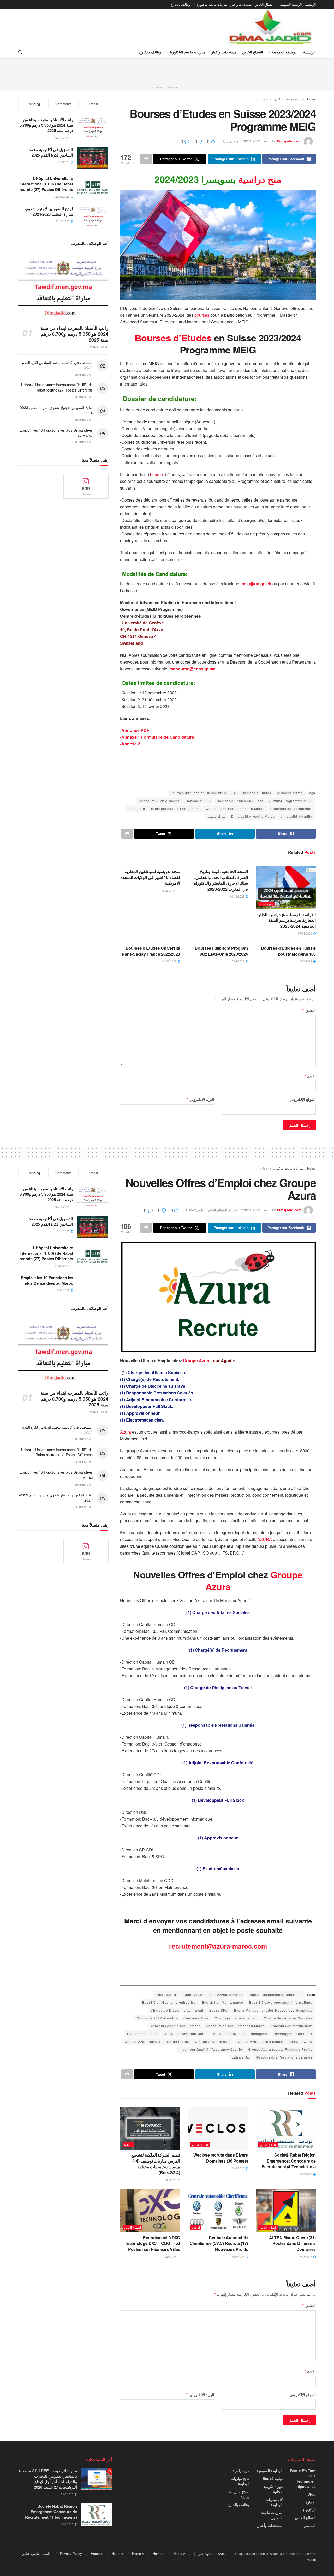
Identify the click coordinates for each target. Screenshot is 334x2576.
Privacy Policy (71, 2553)
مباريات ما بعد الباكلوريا (212, 4)
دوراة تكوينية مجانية (273, 2489)
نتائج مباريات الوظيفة (240, 2481)
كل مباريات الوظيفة (274, 2502)
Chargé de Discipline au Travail (177, 2010)
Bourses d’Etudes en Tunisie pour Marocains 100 (288, 951)
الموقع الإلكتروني (303, 1099)
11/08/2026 (170, 2256)
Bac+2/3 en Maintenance (223, 2002)
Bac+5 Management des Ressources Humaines (273, 2010)
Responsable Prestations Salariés (284, 2057)
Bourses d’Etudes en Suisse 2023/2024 (203, 793)
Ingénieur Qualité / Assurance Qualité (211, 2049)
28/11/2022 (252, 141)
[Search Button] (20, 52)
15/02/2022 (238, 961)
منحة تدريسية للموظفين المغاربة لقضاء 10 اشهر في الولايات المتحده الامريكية (150, 877)
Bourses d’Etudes (174, 338)
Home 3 (159, 2553)
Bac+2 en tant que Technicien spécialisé (303, 2478)
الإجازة (264, 1168)
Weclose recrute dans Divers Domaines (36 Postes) (221, 2158)
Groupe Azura (196, 1360)
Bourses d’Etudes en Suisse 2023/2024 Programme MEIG (265, 801)
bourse (157, 474)
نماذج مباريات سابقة (239, 2494)
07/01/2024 (305, 933)
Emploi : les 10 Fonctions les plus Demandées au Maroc (56, 433)
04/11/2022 (238, 896)
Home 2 (179, 2553)
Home (311, 99)
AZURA (265, 1539)
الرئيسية (310, 4)
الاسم (310, 1076)
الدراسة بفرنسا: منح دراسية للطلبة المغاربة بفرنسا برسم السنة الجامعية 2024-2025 (286, 920)
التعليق (309, 1010)
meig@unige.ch (256, 584)
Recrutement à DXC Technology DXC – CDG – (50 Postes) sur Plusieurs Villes (152, 2243)
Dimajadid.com (289, 141)
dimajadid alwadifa (297, 816)
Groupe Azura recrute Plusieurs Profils (157, 2041)
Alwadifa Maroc (290, 793)
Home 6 (97, 2553)
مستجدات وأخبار (241, 4)
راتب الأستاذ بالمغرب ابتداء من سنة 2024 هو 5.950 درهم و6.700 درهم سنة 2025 (46, 125)
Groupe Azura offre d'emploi (260, 2041)
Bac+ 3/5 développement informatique (281, 2002)
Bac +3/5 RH (167, 1994)
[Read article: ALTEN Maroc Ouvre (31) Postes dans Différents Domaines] (286, 2211)
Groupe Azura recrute (213, 2041)
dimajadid (137, 808)
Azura (126, 1432)
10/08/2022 (305, 961)
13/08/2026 (305, 2174)
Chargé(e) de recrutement (236, 2018)
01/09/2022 (170, 890)
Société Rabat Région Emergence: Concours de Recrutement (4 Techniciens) (289, 2161)
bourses (202, 315)
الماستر (310, 2525)
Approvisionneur (197, 1994)
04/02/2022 (170, 961)
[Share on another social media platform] (146, 159)
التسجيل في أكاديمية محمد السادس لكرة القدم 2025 (51, 152)
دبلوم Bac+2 (195, 1210)
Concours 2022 (198, 801)
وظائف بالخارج (180, 4)
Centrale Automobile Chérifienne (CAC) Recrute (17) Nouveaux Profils (219, 2243)
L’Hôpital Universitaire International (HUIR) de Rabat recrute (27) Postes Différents (46, 184)
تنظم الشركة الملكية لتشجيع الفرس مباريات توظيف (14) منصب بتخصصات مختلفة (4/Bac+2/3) (156, 2164)
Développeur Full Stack (293, 2034)
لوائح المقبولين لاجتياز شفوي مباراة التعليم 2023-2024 (49, 211)
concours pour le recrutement (175, 808)
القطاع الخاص (264, 4)
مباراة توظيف (216, 816)
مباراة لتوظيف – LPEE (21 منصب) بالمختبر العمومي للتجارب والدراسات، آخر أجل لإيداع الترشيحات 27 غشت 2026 (48, 2479)
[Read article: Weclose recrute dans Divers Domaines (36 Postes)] (218, 2128)
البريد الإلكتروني (200, 1099)
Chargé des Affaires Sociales (288, 2018)
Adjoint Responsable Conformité (276, 1994)
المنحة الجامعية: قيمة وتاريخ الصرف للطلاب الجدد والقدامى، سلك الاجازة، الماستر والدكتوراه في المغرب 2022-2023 (221, 880)
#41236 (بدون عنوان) (209, 2553)
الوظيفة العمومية (291, 4)
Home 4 (138, 2553)
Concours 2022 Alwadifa (159, 801)
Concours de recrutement (291, 808)
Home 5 (117, 2553)
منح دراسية (261, 99)
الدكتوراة (309, 2510)
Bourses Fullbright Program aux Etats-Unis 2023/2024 (221, 951)
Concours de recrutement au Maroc (235, 808)
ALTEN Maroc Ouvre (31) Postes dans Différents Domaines (292, 2243)
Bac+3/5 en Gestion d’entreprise (169, 2002)
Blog (312, 2494)
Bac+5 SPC (219, 2010)
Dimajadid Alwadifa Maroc (253, 816)
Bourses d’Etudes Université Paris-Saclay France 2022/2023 (151, 951)
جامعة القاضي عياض (36, 2553)
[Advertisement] (167, 70)
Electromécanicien (142, 2034)
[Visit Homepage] (271, 27)
